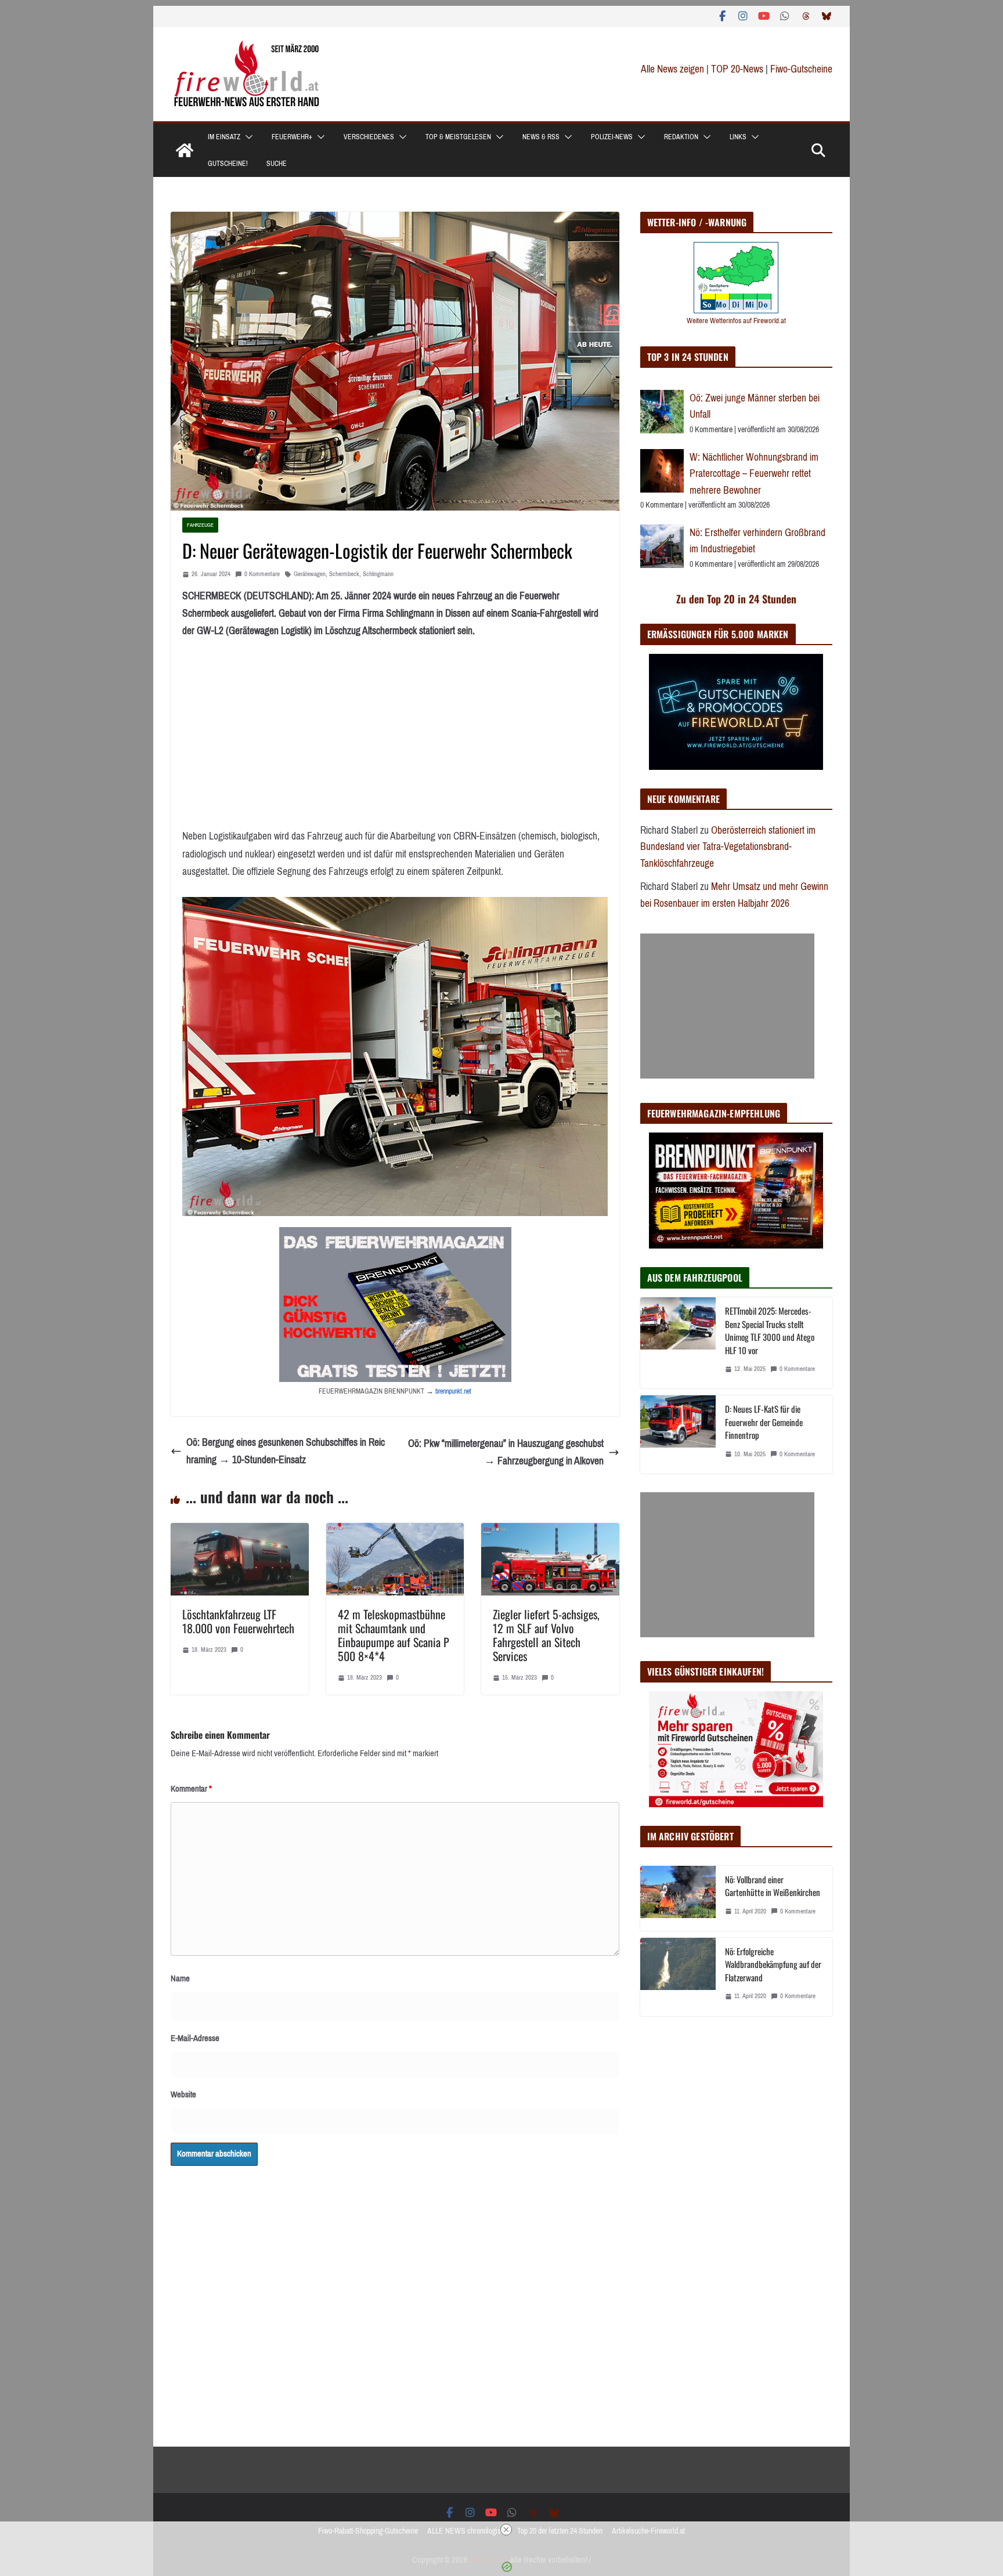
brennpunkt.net (453, 1391)
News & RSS (541, 137)
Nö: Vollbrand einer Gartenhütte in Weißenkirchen (773, 1886)
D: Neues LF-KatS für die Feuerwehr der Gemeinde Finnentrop (764, 1422)
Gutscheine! (228, 164)
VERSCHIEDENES (369, 137)
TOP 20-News (738, 69)
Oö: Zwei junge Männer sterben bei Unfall (755, 406)
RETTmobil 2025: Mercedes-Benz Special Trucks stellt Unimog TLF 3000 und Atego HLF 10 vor (770, 1330)
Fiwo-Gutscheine (801, 69)
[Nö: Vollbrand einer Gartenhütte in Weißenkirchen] (678, 1898)
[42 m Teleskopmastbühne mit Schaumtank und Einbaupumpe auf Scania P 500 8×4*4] (395, 1532)
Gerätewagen (310, 574)
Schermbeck (344, 574)
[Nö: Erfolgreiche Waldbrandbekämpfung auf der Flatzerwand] (678, 1977)
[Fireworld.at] (185, 150)
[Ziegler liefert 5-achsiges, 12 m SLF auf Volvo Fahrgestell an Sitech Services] (550, 1532)
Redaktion (681, 137)
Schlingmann (378, 574)
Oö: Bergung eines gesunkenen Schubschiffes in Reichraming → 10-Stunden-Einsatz (286, 1451)
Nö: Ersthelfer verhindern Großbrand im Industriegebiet (757, 541)
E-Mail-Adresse (195, 2038)
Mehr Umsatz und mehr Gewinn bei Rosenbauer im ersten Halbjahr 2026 (734, 895)
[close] (506, 2530)
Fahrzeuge (200, 525)
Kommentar (191, 1789)
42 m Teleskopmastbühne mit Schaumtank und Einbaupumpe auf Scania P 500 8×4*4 (394, 1635)
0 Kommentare (262, 574)
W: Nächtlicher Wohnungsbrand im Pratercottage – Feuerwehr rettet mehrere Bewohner (754, 474)
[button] (247, 137)
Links (738, 137)
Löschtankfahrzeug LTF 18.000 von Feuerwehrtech (238, 1621)
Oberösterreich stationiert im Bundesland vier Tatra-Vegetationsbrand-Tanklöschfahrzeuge (728, 847)
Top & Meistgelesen (458, 137)
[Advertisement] (727, 1006)
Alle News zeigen (672, 69)
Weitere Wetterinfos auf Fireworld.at (736, 321)
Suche (277, 164)
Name (180, 1978)
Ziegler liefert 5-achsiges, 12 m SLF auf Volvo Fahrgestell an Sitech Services (546, 1635)
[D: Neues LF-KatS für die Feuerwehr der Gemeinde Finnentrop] (678, 1434)
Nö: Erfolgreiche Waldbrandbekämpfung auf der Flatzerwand (773, 1964)
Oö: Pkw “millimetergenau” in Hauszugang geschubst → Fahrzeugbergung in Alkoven (506, 1452)
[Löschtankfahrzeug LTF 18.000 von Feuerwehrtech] (240, 1532)
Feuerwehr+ (292, 137)
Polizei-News (612, 137)
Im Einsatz (224, 137)
